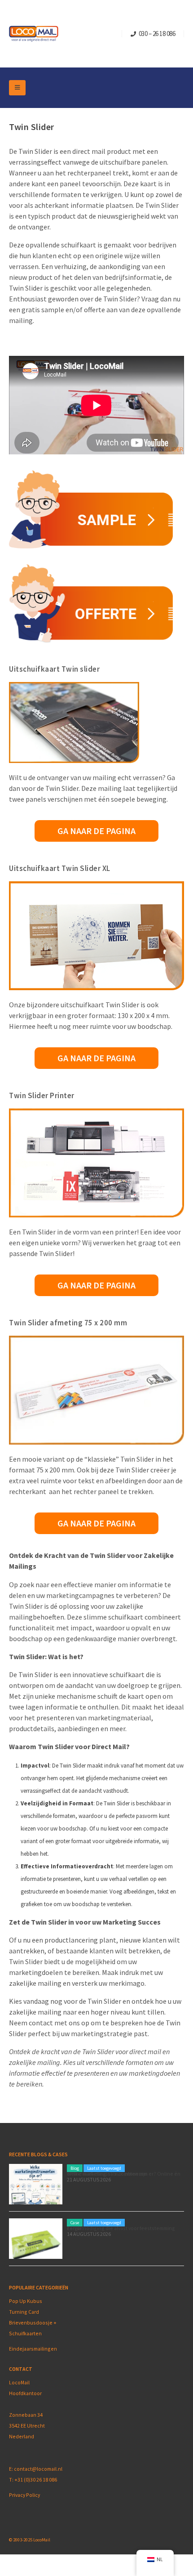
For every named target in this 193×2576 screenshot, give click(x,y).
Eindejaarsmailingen (33, 2349)
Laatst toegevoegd (104, 2168)
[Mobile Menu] (17, 88)
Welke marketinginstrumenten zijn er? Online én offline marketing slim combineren (124, 2174)
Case (75, 2223)
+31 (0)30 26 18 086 (36, 2480)
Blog (75, 2168)
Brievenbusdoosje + (33, 2322)
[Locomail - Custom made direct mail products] (34, 34)
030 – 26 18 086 (157, 34)
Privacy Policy (24, 2495)
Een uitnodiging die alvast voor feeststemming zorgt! (121, 2228)
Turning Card (24, 2312)
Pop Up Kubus (26, 2301)
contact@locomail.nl (38, 2469)
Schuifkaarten (25, 2333)
